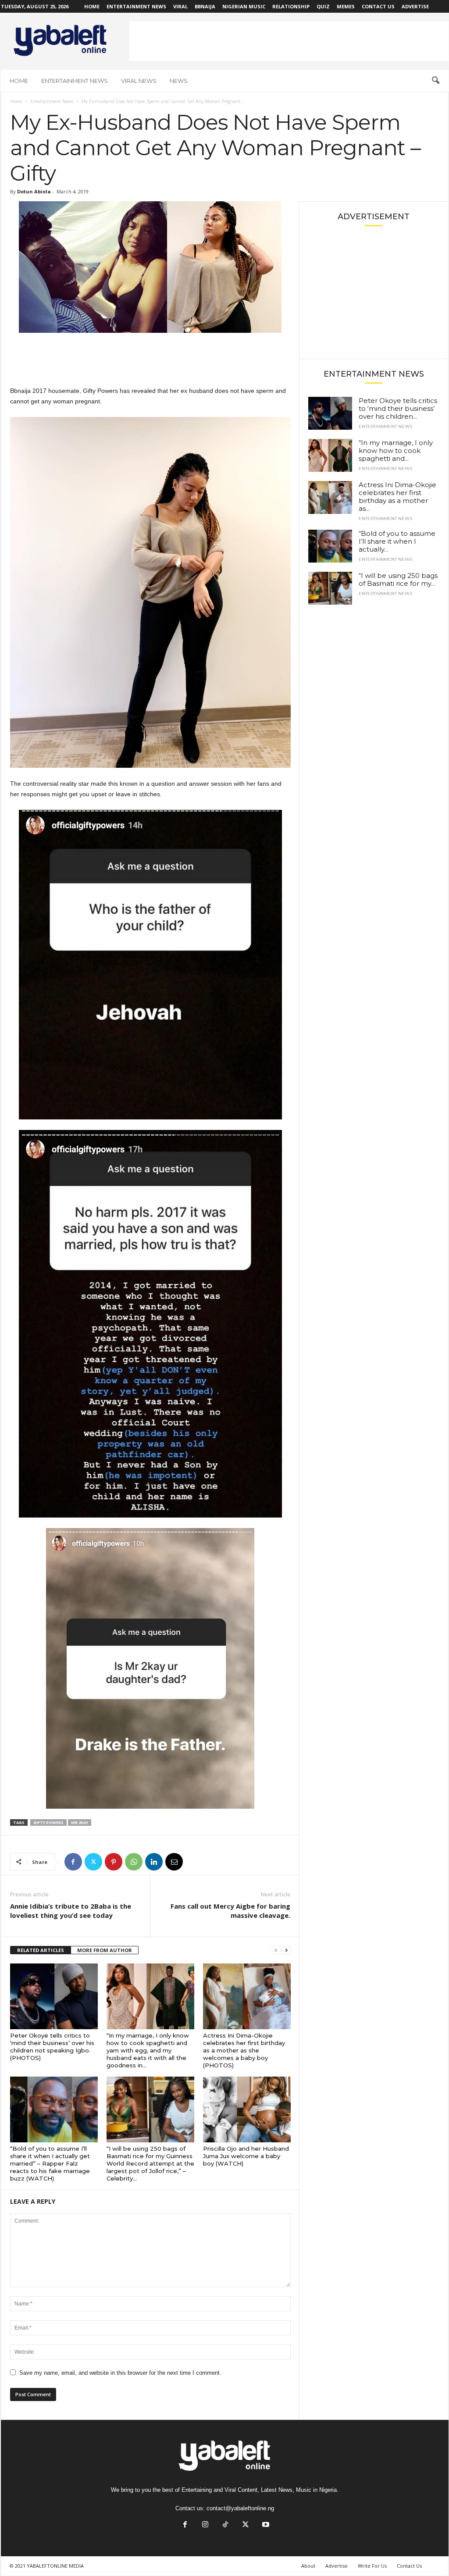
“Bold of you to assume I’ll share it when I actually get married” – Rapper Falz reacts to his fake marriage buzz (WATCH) (50, 2163)
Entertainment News (136, 6)
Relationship (291, 6)
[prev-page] (276, 1951)
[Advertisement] (289, 41)
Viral (180, 6)
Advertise (415, 6)
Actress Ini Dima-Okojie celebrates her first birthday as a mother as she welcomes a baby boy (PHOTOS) (244, 2050)
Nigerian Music (244, 6)
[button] (435, 81)
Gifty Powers (48, 1822)
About (308, 2566)
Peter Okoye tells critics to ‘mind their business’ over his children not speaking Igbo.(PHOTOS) (52, 2047)
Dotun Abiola (34, 191)
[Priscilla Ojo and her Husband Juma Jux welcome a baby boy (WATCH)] (247, 2109)
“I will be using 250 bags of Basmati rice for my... (398, 579)
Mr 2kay (80, 1822)
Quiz (323, 6)
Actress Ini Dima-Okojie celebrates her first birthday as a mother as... (397, 497)
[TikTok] (225, 2525)
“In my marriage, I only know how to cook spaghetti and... (396, 451)
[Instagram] (205, 2525)
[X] (93, 1862)
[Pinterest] (114, 1862)
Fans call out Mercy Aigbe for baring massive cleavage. (230, 1911)
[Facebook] (73, 1862)
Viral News (139, 81)
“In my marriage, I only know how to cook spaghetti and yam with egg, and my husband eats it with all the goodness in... (148, 2050)
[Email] (174, 1862)
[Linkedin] (154, 1862)
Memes (346, 6)
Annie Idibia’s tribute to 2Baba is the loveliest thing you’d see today (71, 1911)
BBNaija (205, 6)
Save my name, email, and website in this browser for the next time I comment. (120, 2373)
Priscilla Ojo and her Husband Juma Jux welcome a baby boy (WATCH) (246, 2156)
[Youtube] (265, 2525)
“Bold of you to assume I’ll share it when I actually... (397, 541)
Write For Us (372, 2566)
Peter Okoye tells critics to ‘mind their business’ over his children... (398, 408)
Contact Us (378, 6)
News (179, 81)
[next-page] (286, 1951)
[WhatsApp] (134, 1862)
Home (92, 6)
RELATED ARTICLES (41, 1950)
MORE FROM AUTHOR (105, 1950)
